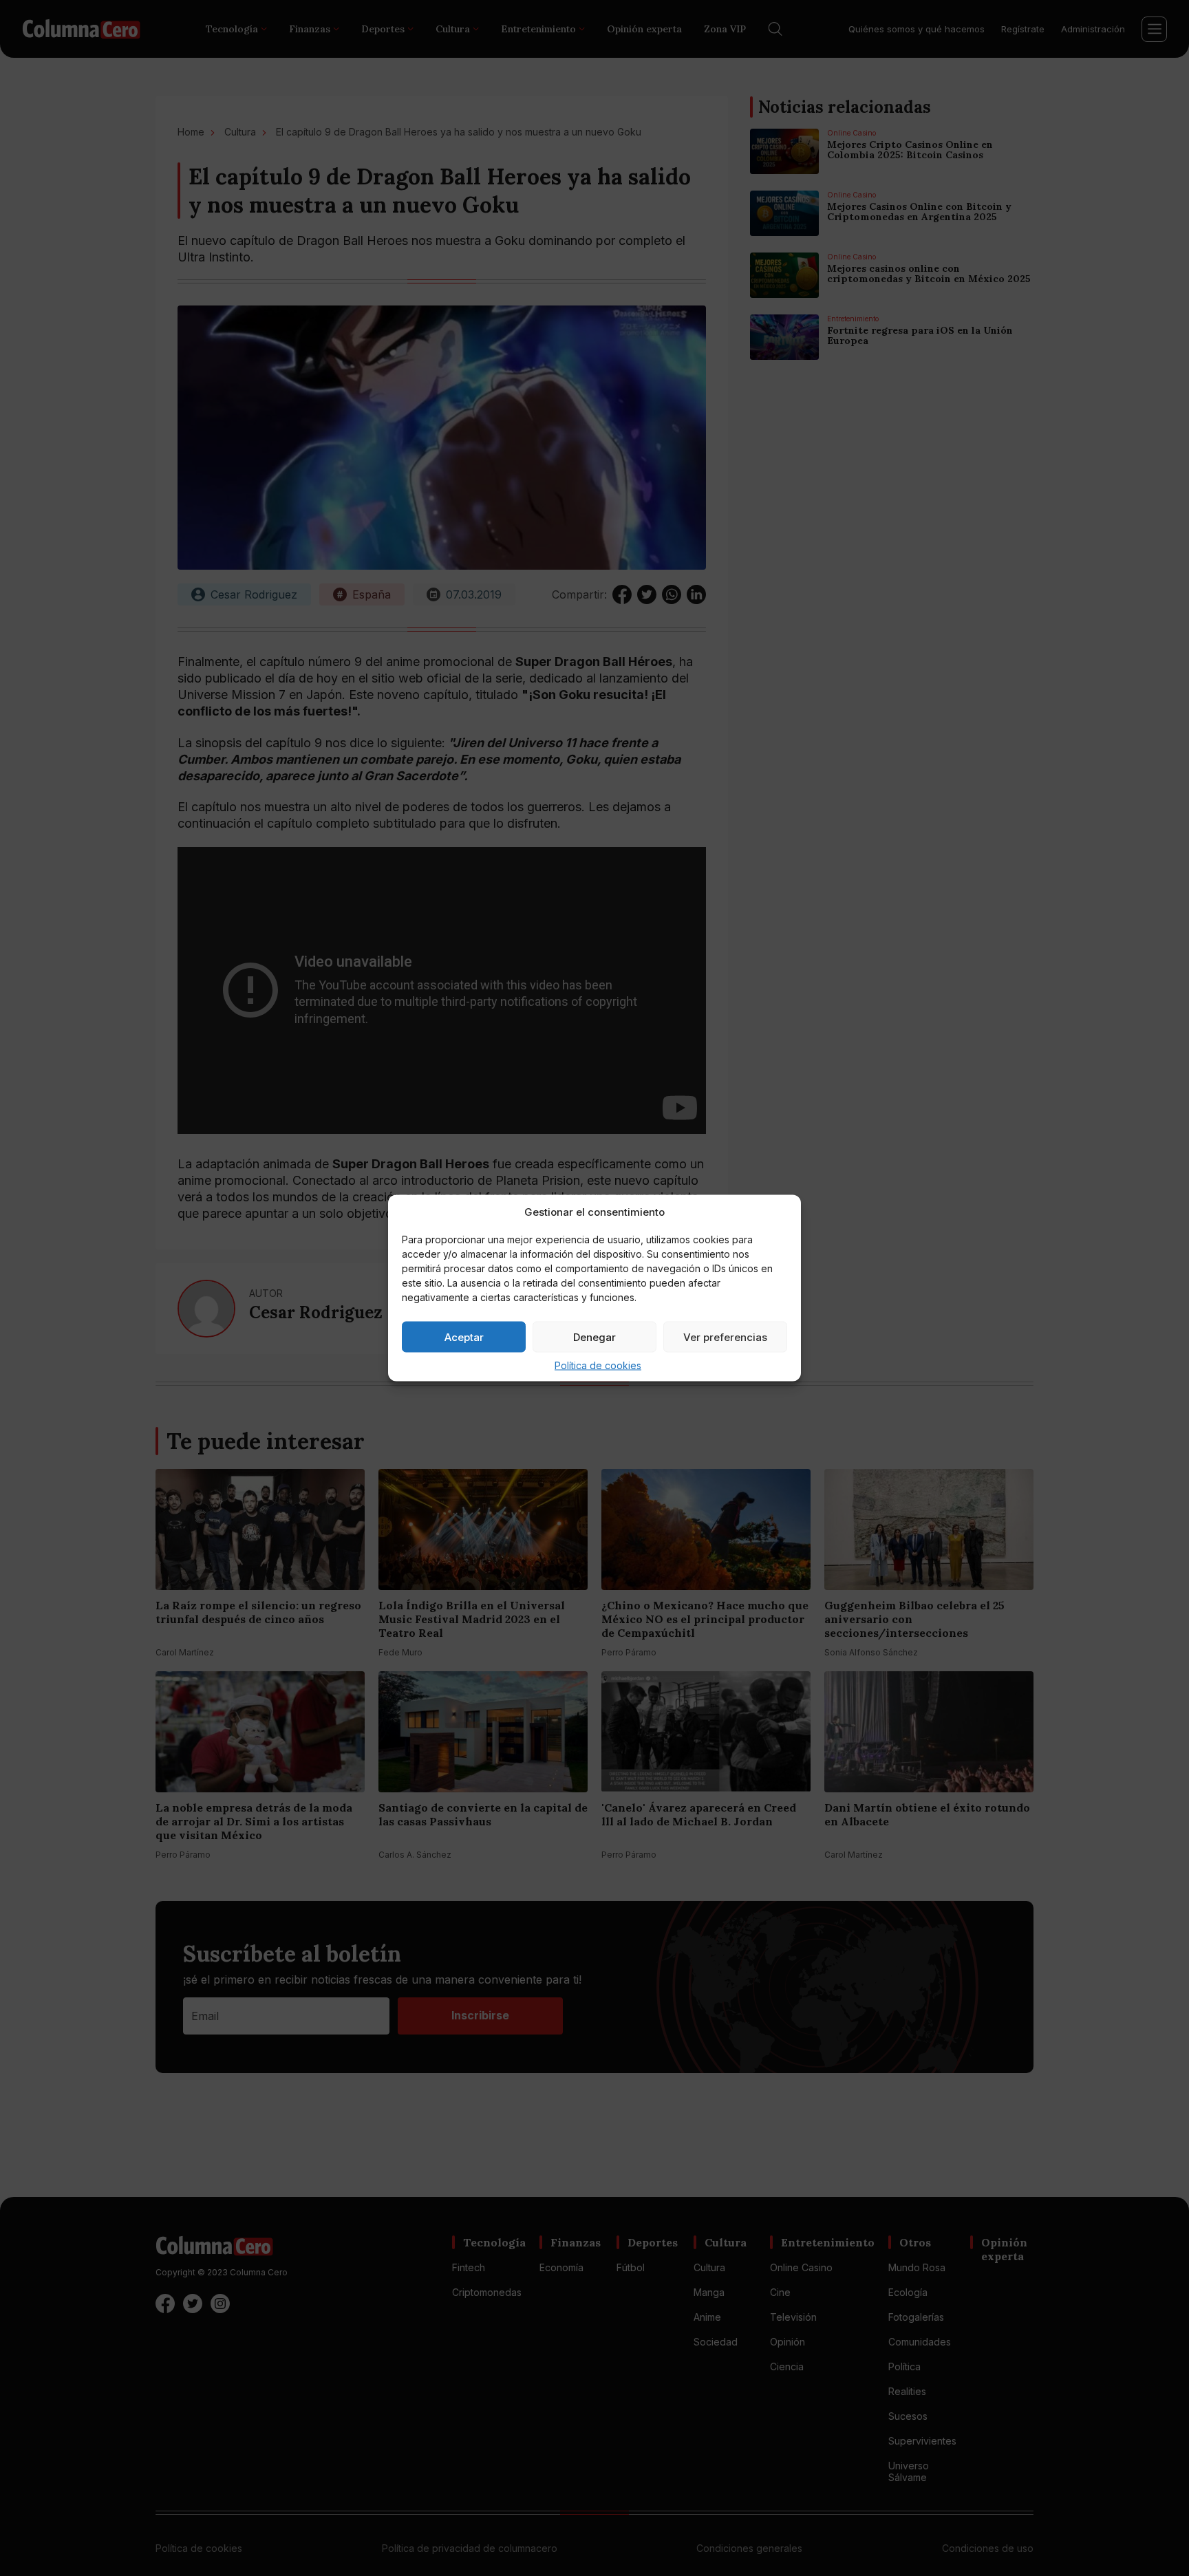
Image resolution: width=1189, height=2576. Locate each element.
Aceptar (464, 1337)
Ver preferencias (725, 1337)
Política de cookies (598, 1365)
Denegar (594, 1337)
